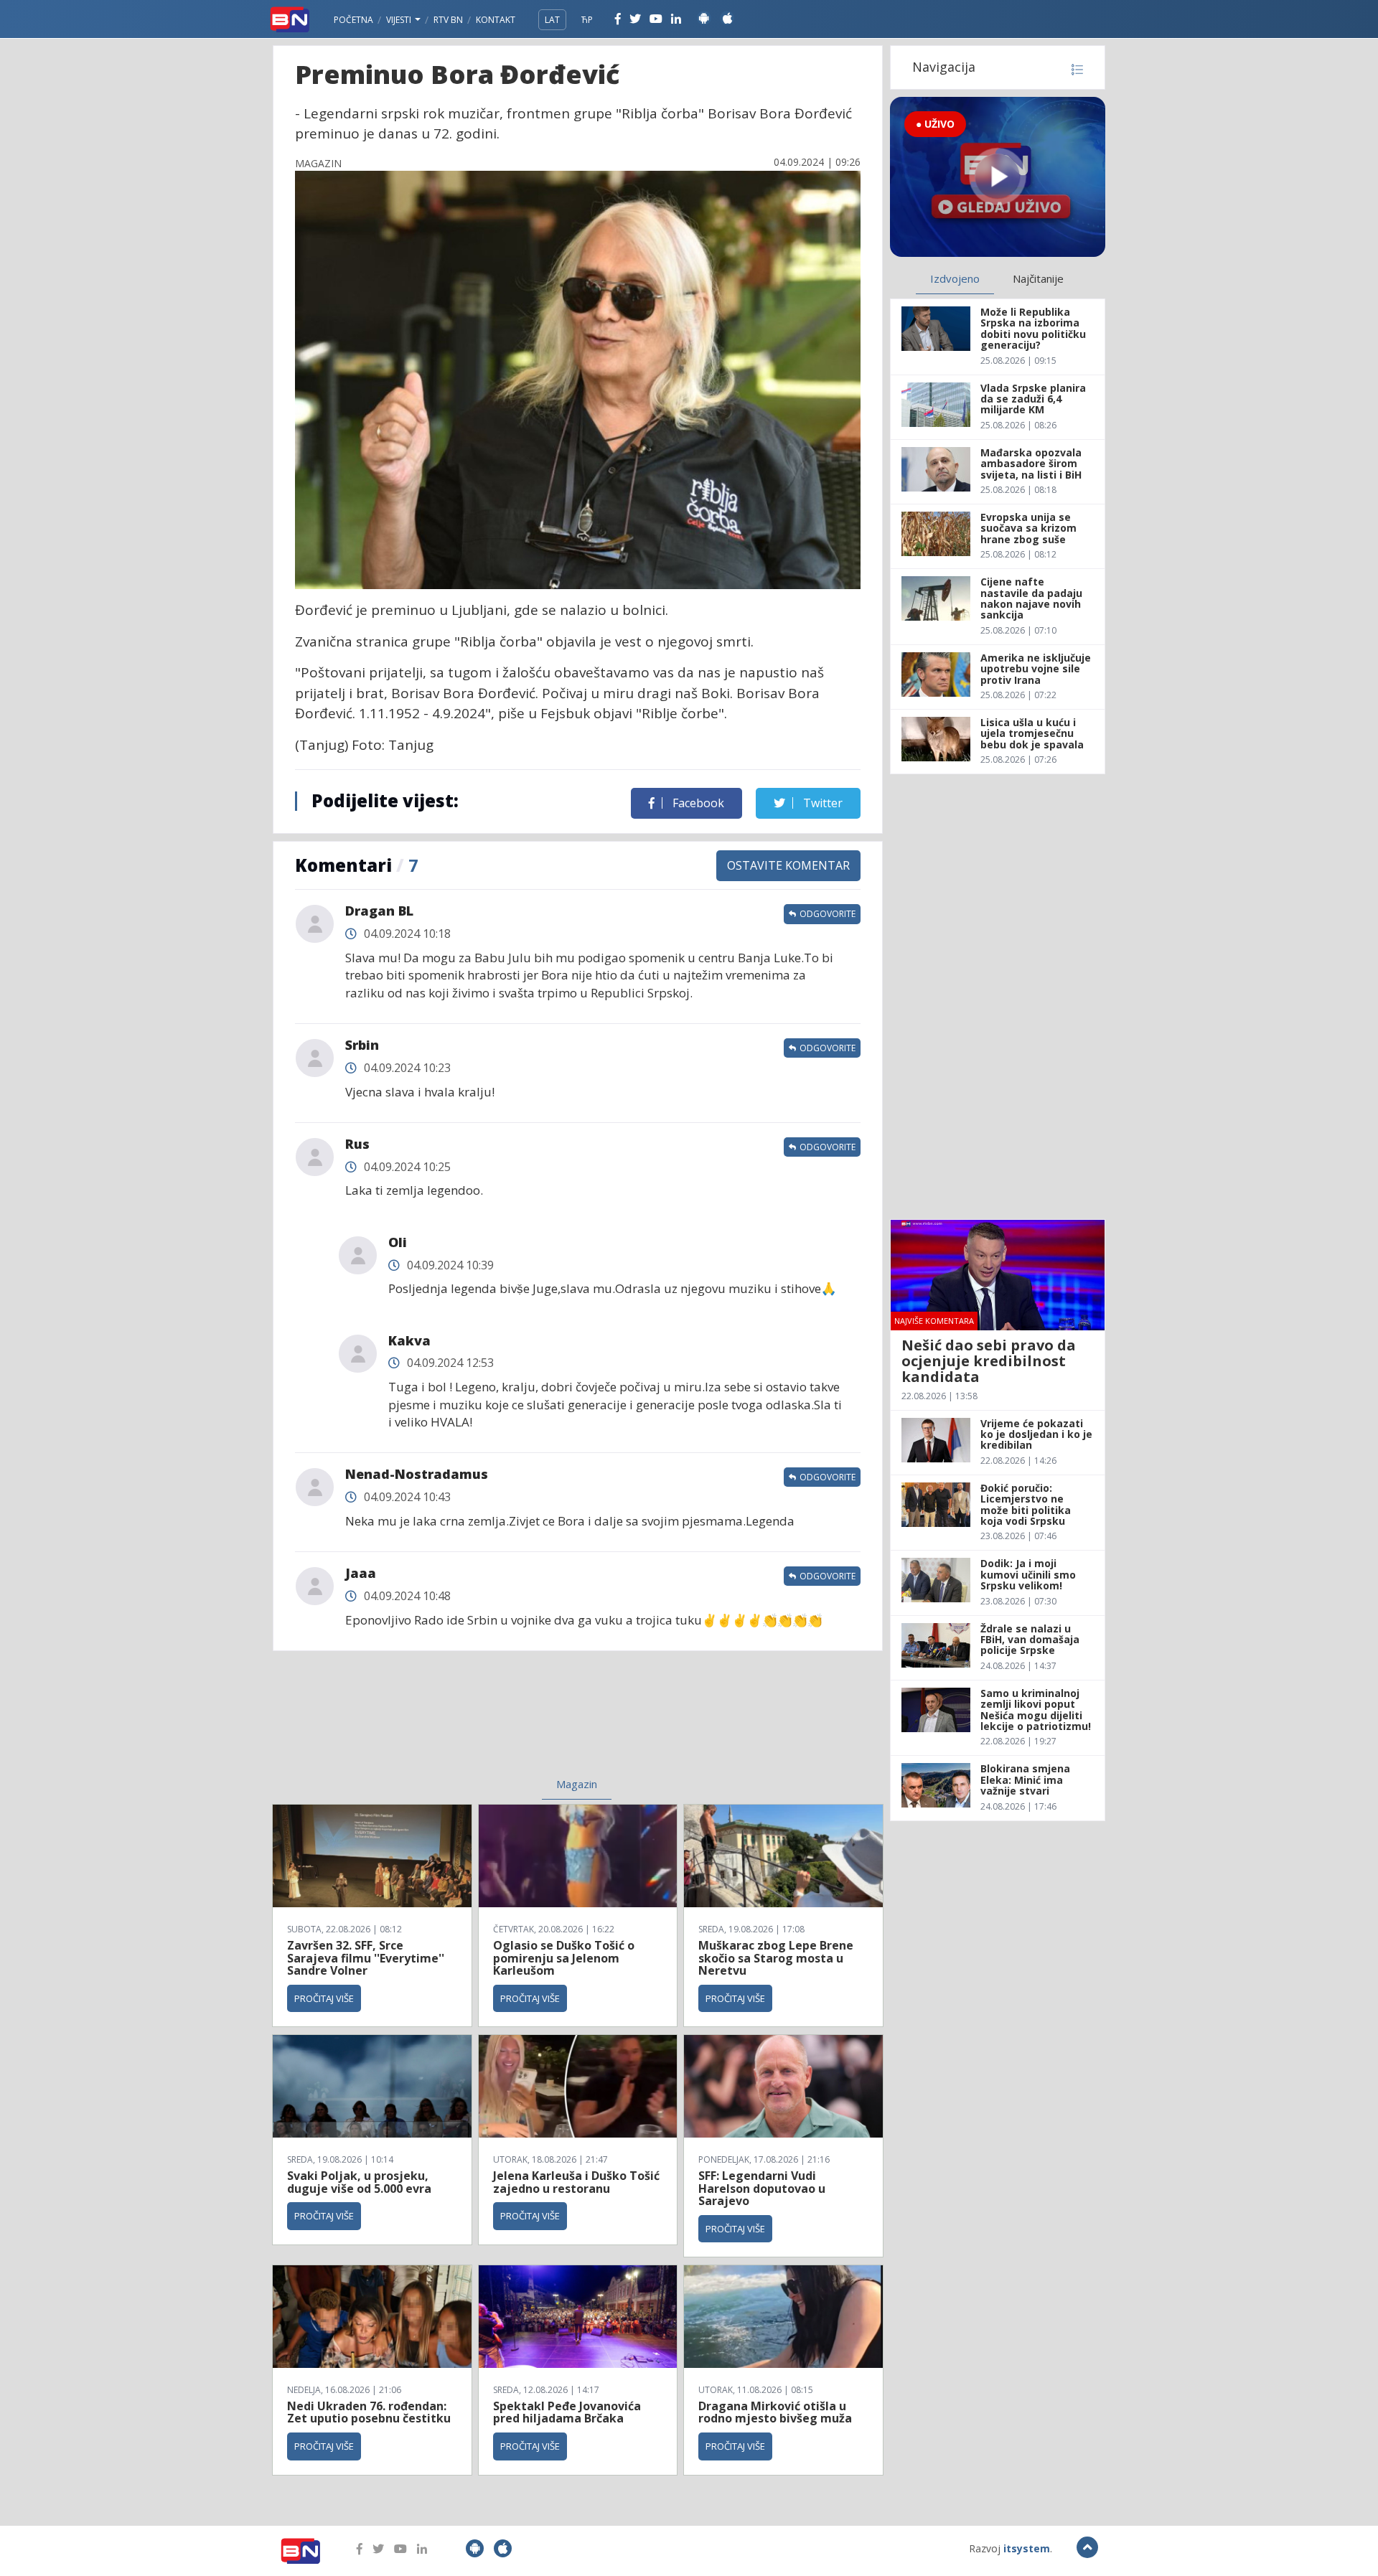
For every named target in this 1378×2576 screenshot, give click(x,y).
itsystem (1027, 2548)
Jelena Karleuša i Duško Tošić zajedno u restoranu (576, 2182)
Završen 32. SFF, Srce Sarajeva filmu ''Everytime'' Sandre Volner (366, 1958)
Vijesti (400, 20)
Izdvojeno (955, 278)
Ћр (587, 20)
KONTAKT (496, 20)
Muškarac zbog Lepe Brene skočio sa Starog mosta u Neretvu (776, 1958)
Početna (353, 20)
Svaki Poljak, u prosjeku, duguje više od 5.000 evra (359, 2182)
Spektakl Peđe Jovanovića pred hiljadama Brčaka (567, 2412)
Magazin (577, 1784)
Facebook (697, 803)
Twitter (821, 803)
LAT (552, 20)
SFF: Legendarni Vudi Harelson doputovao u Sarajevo (762, 2188)
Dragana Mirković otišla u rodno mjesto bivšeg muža (775, 2412)
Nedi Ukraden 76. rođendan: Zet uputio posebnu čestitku (369, 2412)
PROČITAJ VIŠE (324, 1998)
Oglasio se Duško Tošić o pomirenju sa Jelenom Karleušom (564, 1958)
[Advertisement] (460, 1723)
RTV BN (448, 20)
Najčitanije (1038, 278)
